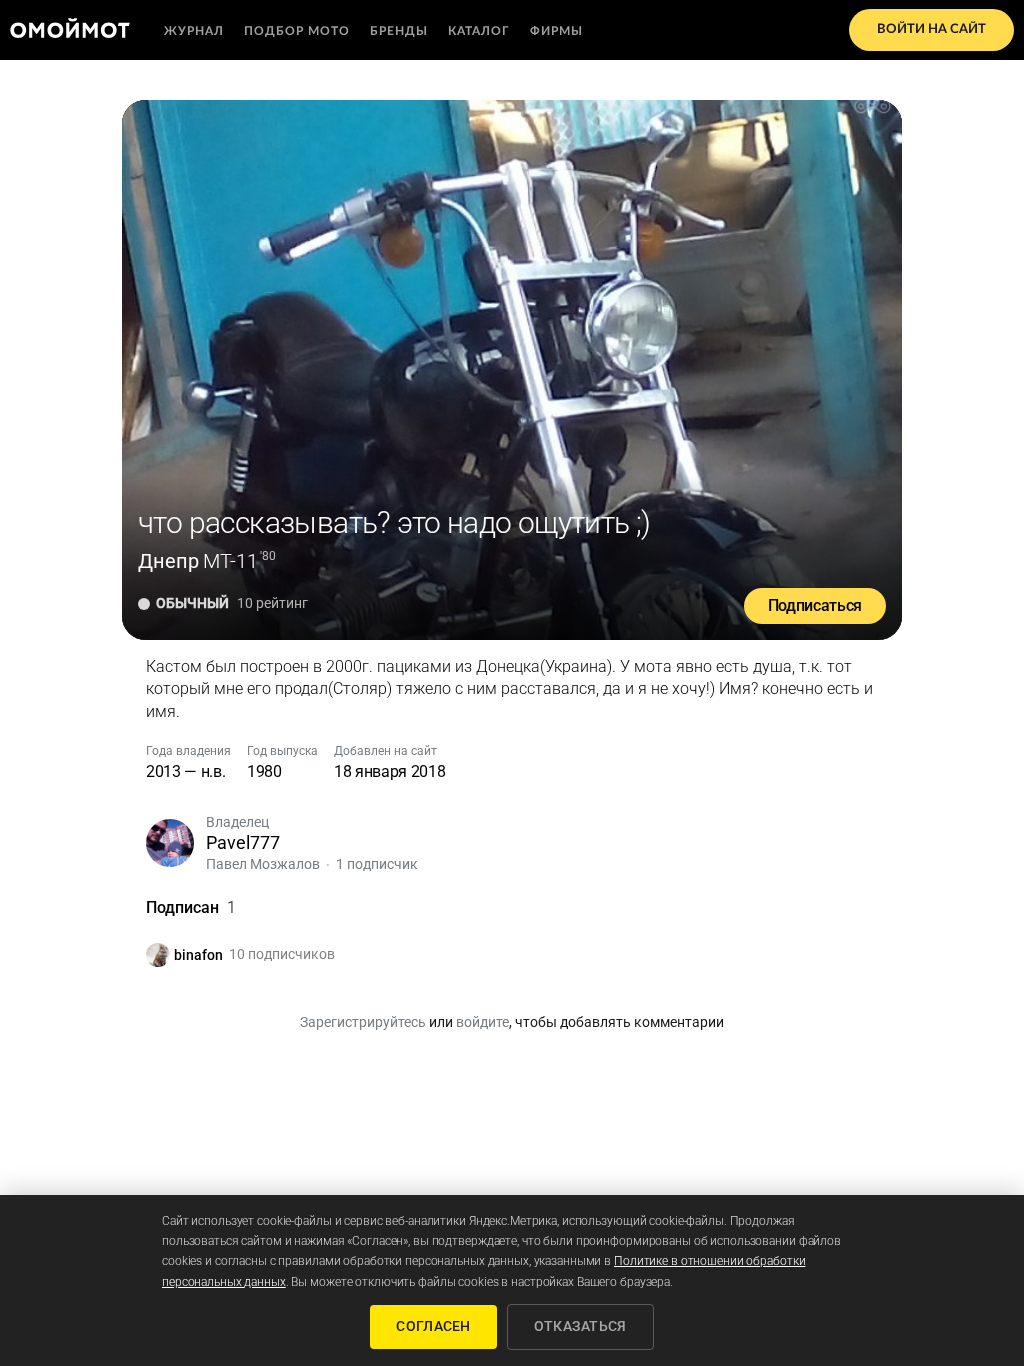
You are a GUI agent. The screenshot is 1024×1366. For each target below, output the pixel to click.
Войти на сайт (931, 29)
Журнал (194, 31)
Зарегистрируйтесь (363, 1022)
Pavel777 (243, 842)
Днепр (168, 561)
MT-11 (230, 561)
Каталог (479, 31)
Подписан (191, 907)
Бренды (399, 31)
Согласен (433, 1326)
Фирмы (556, 31)
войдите (482, 1022)
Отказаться (580, 1326)
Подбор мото (297, 31)
